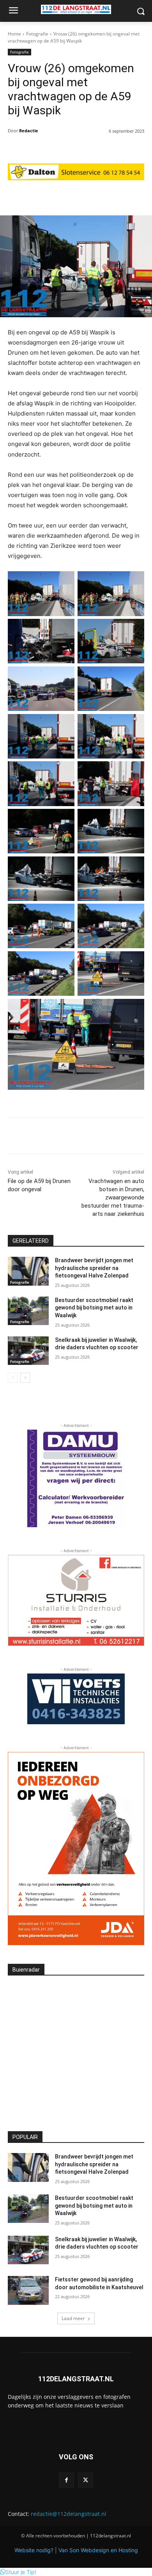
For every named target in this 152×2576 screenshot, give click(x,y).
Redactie (29, 131)
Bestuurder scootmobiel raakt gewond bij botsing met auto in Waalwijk (94, 1308)
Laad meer (73, 2318)
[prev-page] (13, 1378)
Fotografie (37, 34)
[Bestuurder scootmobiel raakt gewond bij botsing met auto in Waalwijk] (28, 1311)
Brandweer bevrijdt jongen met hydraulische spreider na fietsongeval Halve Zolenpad (94, 1268)
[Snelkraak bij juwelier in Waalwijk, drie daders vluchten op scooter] (28, 1351)
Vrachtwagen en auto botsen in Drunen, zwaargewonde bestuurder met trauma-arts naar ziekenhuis (113, 1197)
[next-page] (25, 1378)
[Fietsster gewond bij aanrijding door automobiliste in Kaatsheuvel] (28, 2290)
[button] (18, 2572)
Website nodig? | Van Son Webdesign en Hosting (76, 2550)
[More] (116, 196)
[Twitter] (86, 2480)
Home (14, 34)
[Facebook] (66, 2480)
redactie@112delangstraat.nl (69, 2514)
